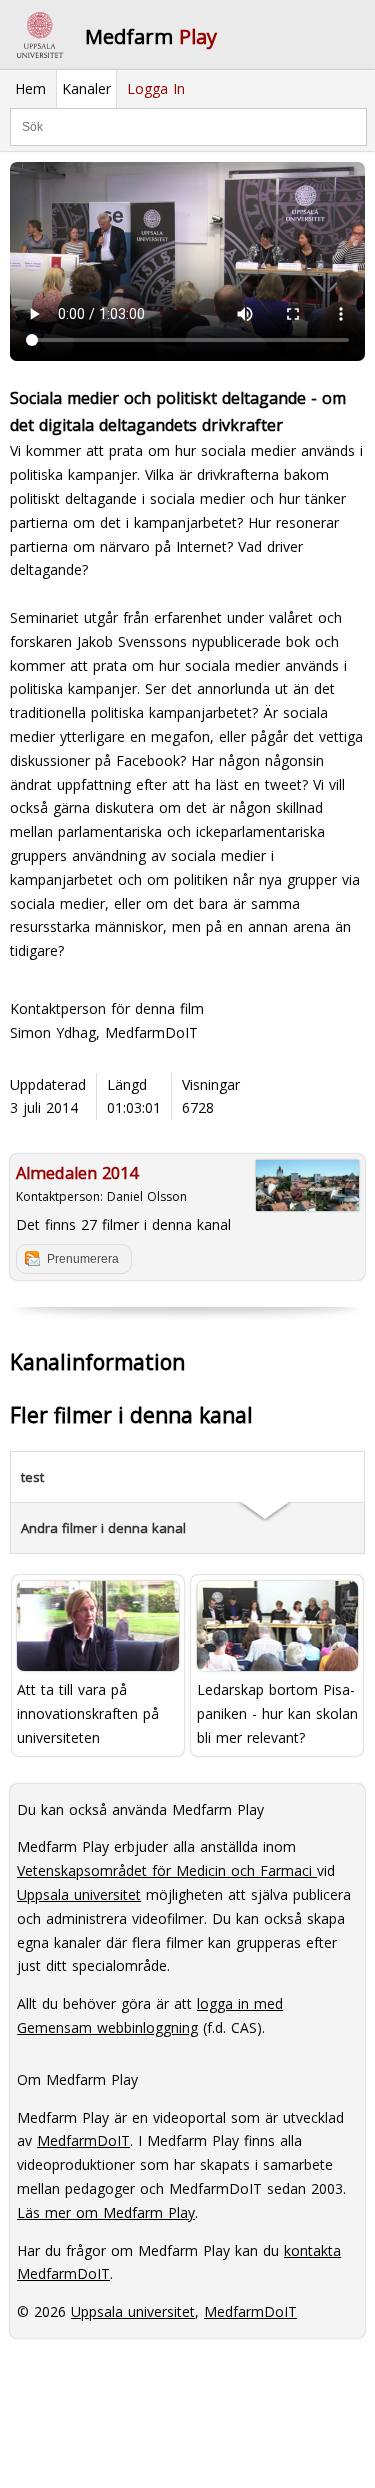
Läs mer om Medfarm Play (106, 2212)
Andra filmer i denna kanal (103, 1528)
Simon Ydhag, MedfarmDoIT (104, 1032)
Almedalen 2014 (77, 1173)
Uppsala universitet (79, 1894)
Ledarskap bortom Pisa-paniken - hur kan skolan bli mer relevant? (277, 1713)
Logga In (156, 88)
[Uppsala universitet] (40, 35)
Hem (30, 88)
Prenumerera (83, 1259)
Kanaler (86, 88)
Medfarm (151, 36)
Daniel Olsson (147, 1196)
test (32, 1477)
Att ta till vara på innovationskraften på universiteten (88, 1713)
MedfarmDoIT (83, 2140)
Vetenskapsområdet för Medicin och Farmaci (167, 1870)
